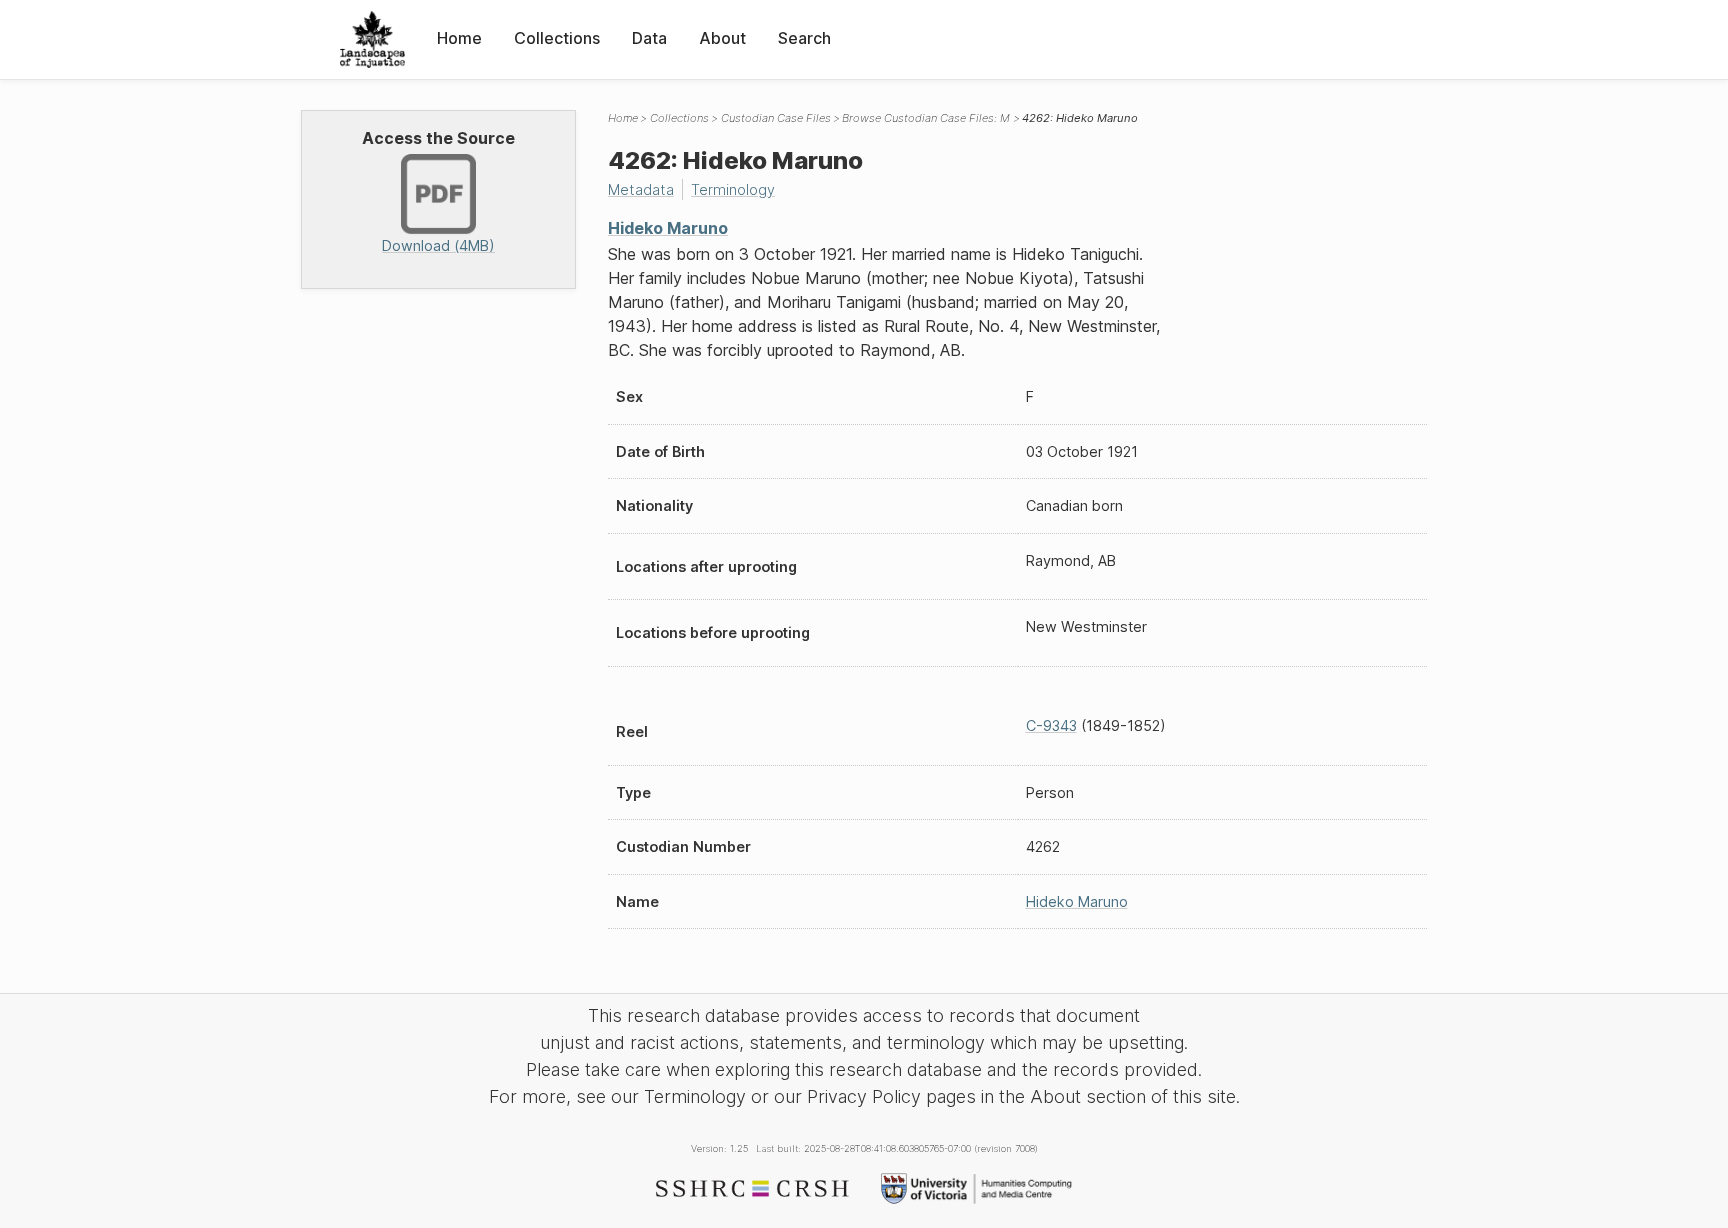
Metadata (641, 189)
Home (459, 38)
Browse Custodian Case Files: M (926, 118)
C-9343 (1051, 725)
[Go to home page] (372, 39)
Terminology (733, 189)
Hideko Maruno (668, 228)
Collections (557, 38)
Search (804, 38)
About (722, 38)
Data (649, 38)
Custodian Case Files (776, 118)
